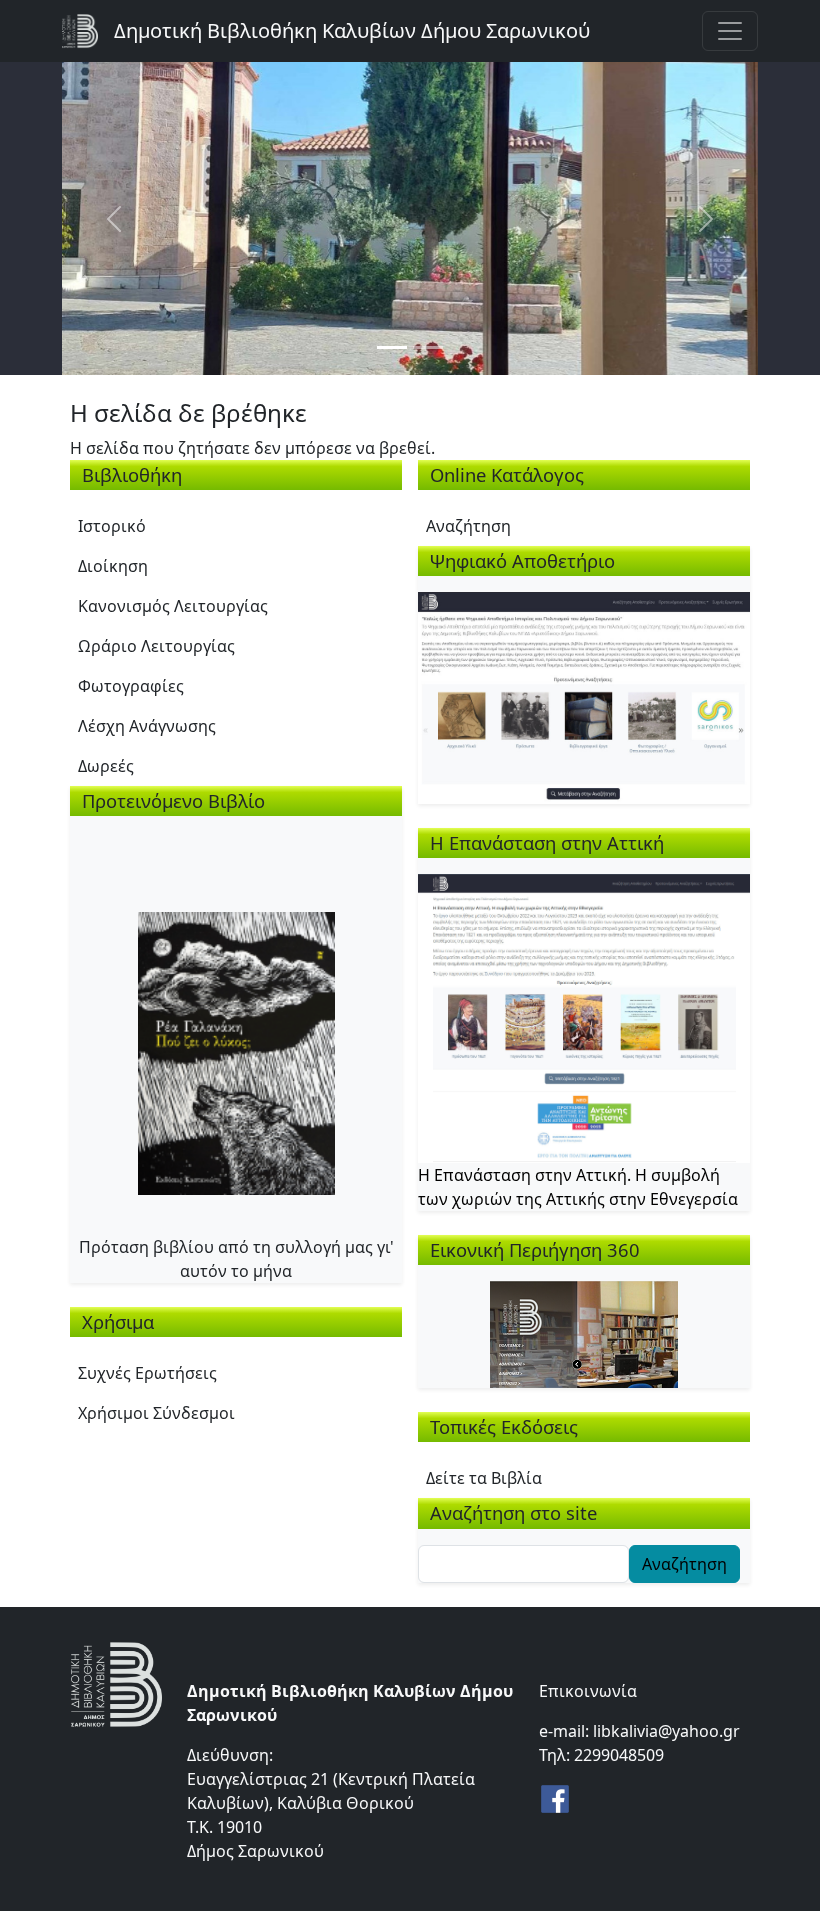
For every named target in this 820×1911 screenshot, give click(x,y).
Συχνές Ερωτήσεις (147, 1373)
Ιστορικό (112, 526)
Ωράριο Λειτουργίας (156, 646)
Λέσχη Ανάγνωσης (147, 726)
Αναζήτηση (468, 526)
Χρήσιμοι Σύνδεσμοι (156, 1413)
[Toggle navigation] (730, 31)
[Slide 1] (392, 347)
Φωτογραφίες (131, 686)
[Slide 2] (428, 347)
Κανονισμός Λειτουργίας (173, 606)
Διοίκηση (113, 566)
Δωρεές (106, 766)
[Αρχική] (88, 31)
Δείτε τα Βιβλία (484, 1478)
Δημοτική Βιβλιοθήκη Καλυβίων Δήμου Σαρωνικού (352, 30)
